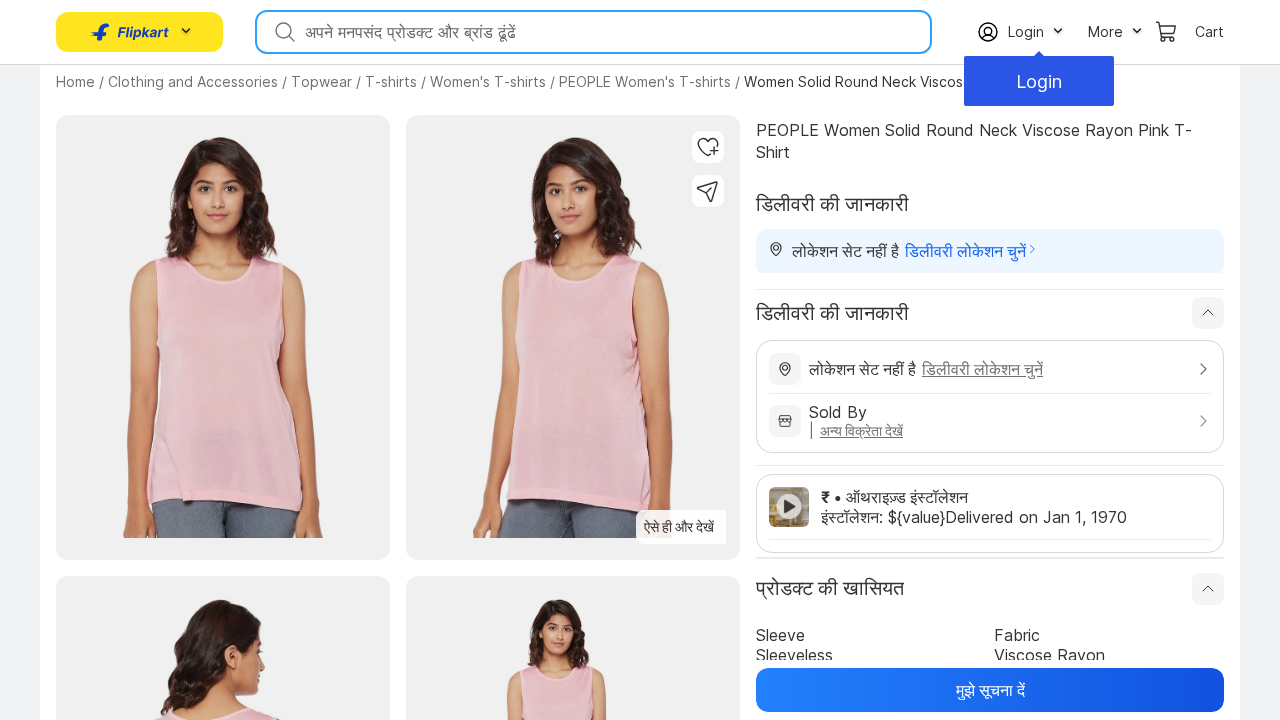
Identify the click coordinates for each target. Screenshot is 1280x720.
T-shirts (391, 81)
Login (1039, 81)
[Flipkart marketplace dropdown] (130, 32)
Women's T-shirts (488, 81)
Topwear (321, 81)
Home (75, 81)
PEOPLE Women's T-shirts (645, 81)
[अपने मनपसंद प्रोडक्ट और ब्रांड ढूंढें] (283, 32)
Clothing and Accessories (193, 81)
